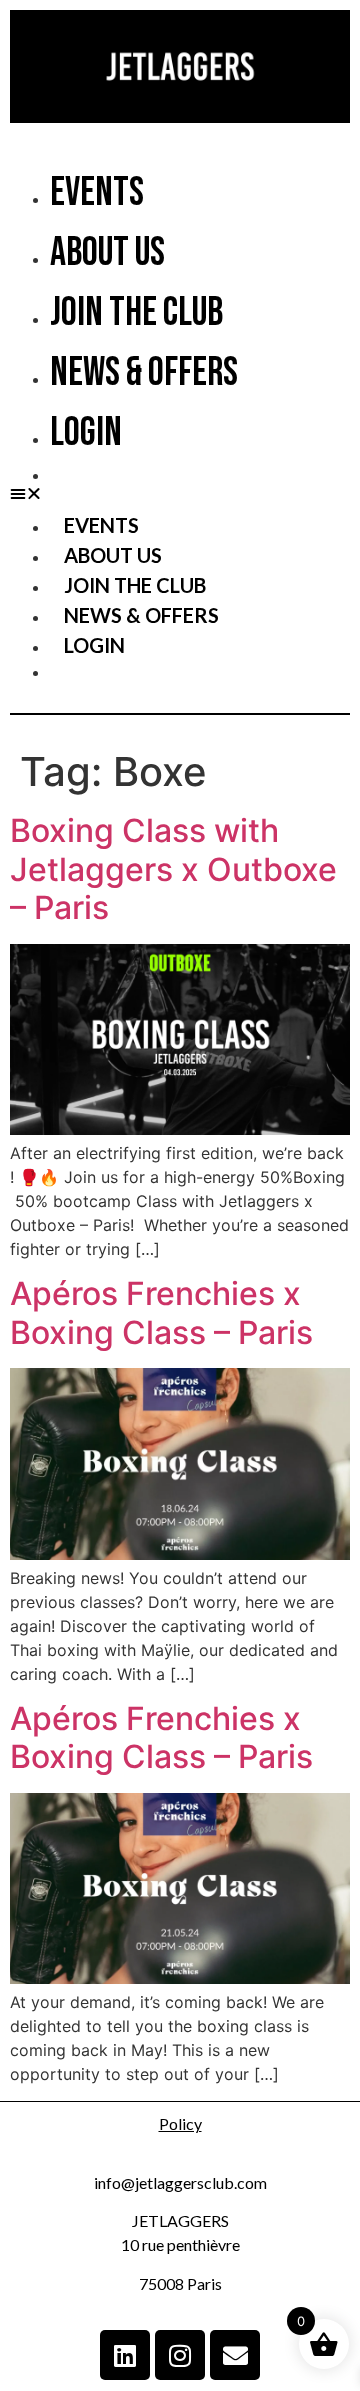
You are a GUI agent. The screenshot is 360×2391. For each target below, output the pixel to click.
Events (97, 193)
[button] (180, 493)
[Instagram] (180, 2355)
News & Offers (144, 373)
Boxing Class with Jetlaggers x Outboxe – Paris (173, 869)
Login (86, 433)
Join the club (136, 313)
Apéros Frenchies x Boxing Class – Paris (161, 1312)
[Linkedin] (125, 2355)
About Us (107, 253)
